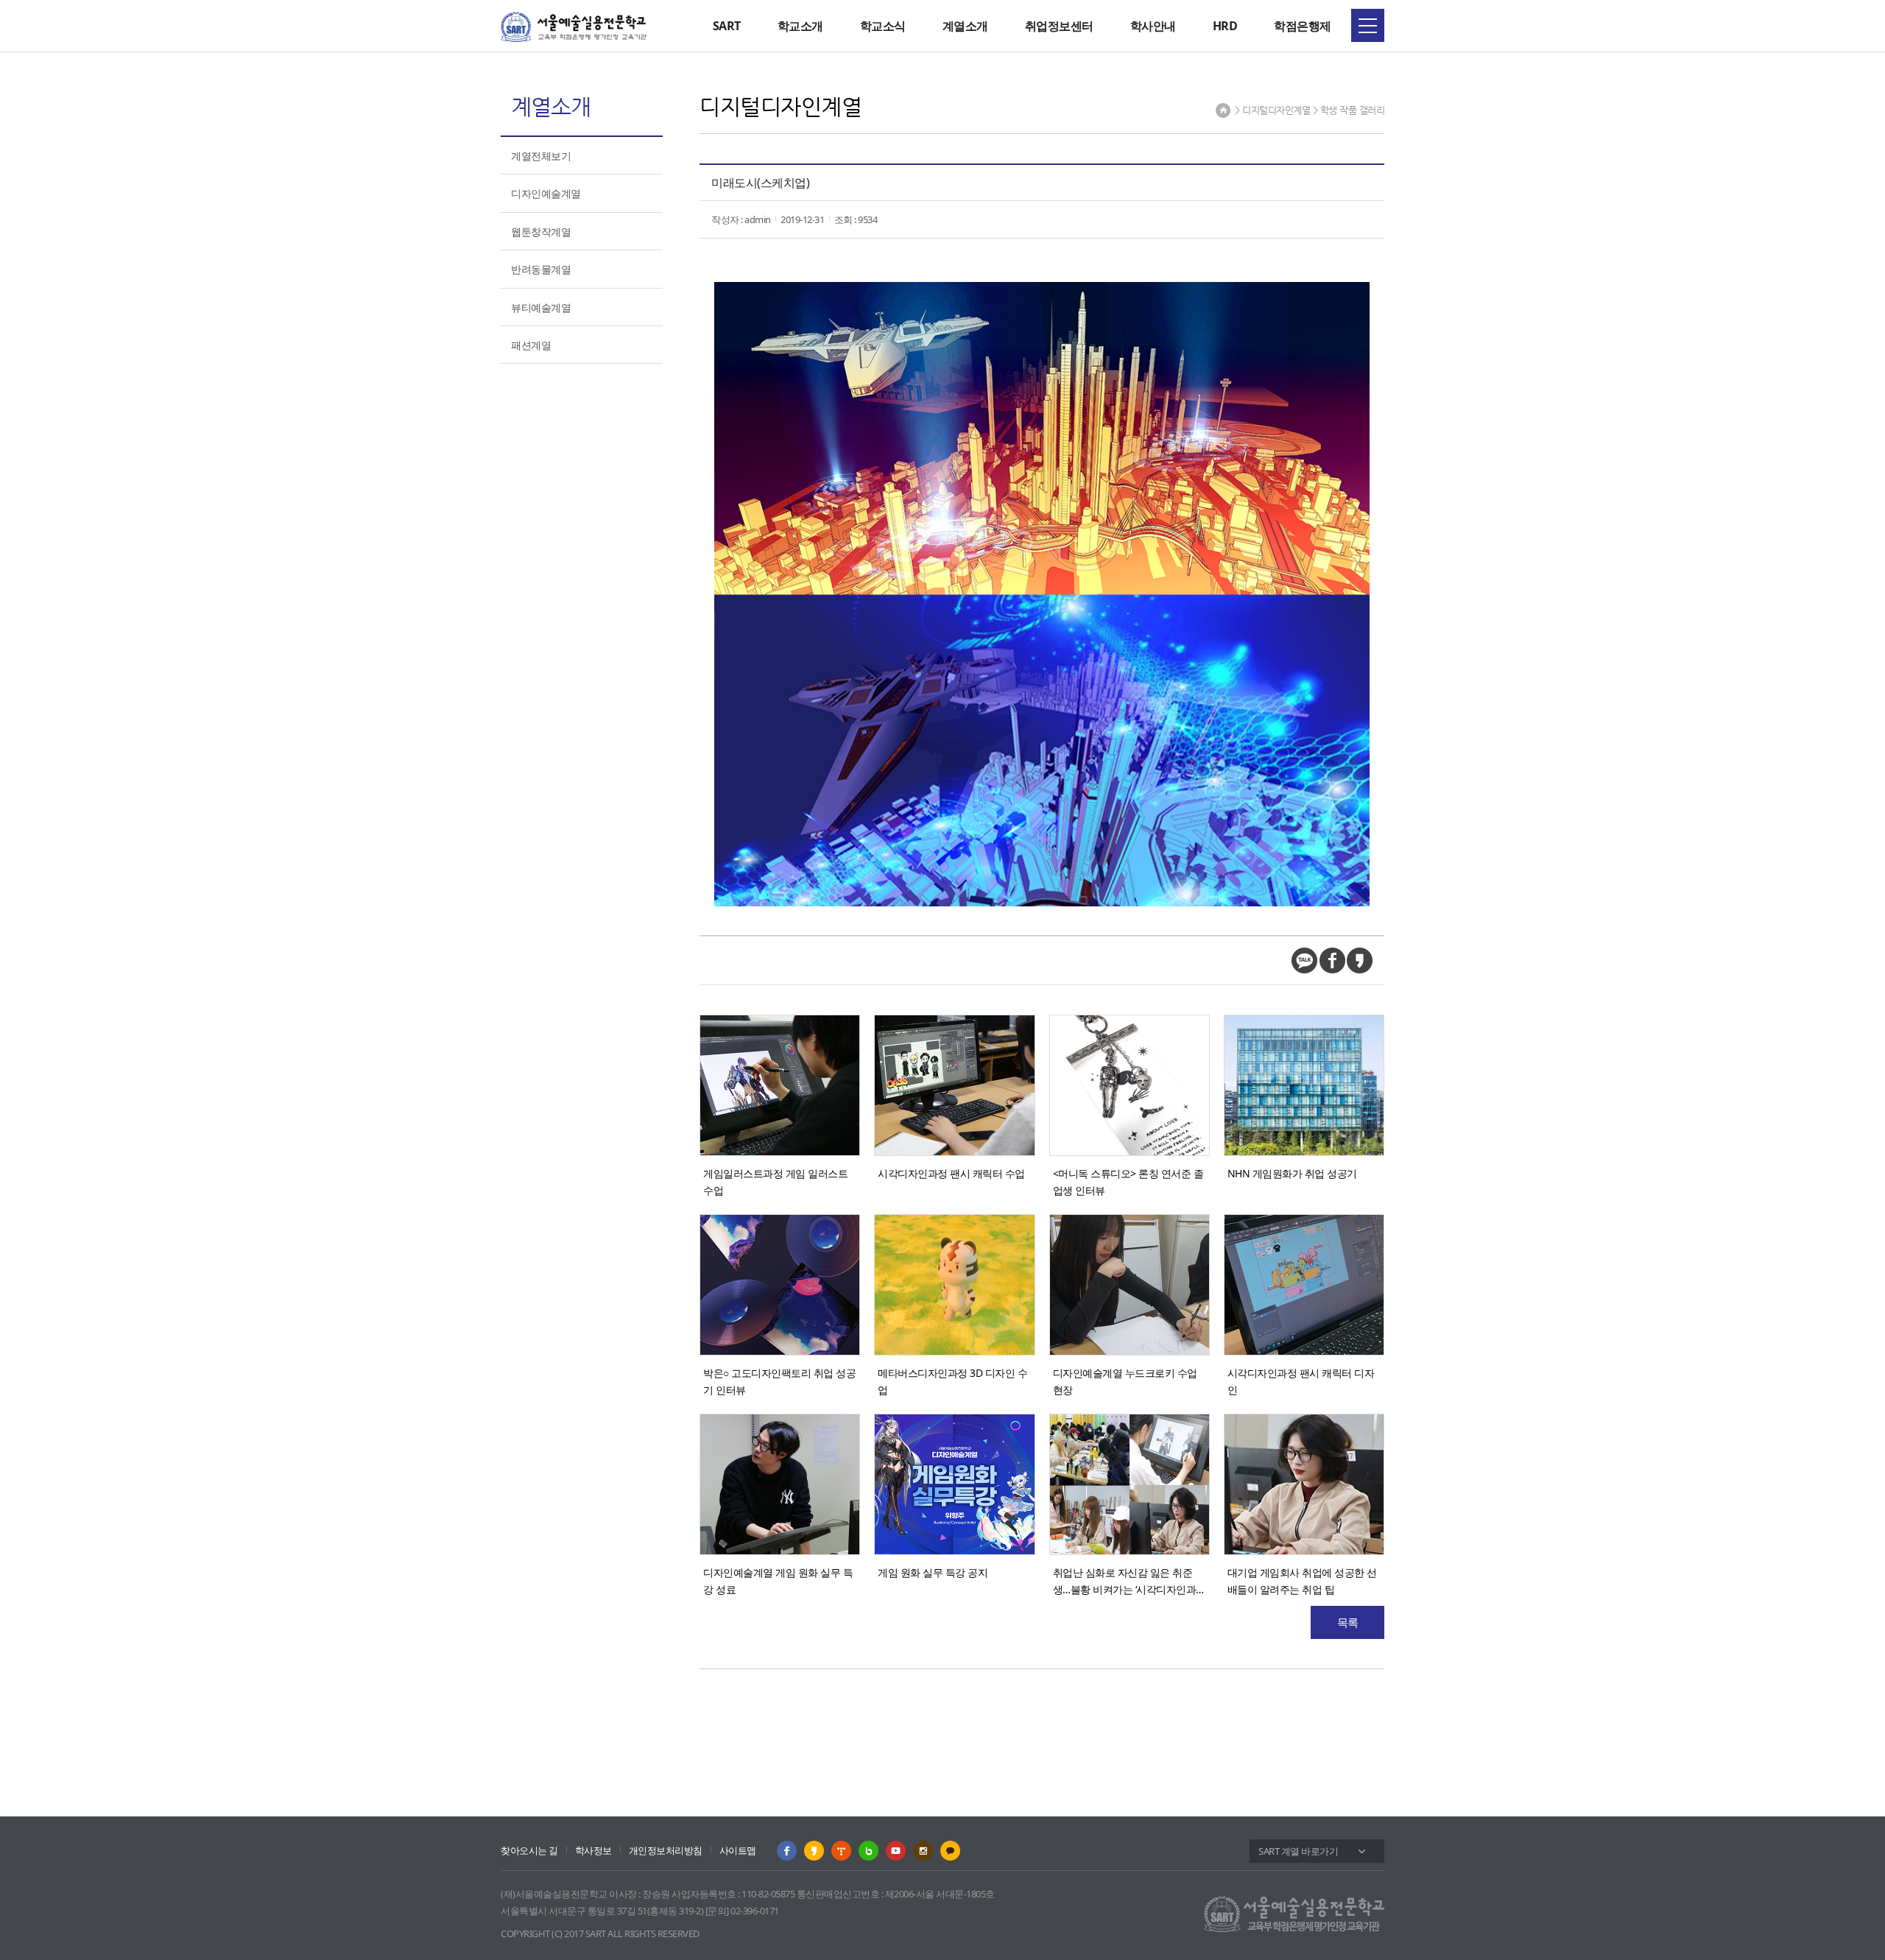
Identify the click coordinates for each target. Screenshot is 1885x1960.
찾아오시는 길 (529, 1850)
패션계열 (531, 345)
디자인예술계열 (546, 193)
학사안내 (1153, 26)
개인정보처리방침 (666, 1850)
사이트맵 (738, 1850)
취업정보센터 (1059, 26)
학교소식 (883, 26)
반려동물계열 (541, 269)
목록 (1348, 1622)
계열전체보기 (541, 156)
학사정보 (593, 1850)
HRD (1225, 26)
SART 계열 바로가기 (1298, 1851)
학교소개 (800, 26)
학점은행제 (1303, 26)
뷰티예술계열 (541, 307)
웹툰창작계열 (541, 232)
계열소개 (965, 26)
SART (727, 26)
